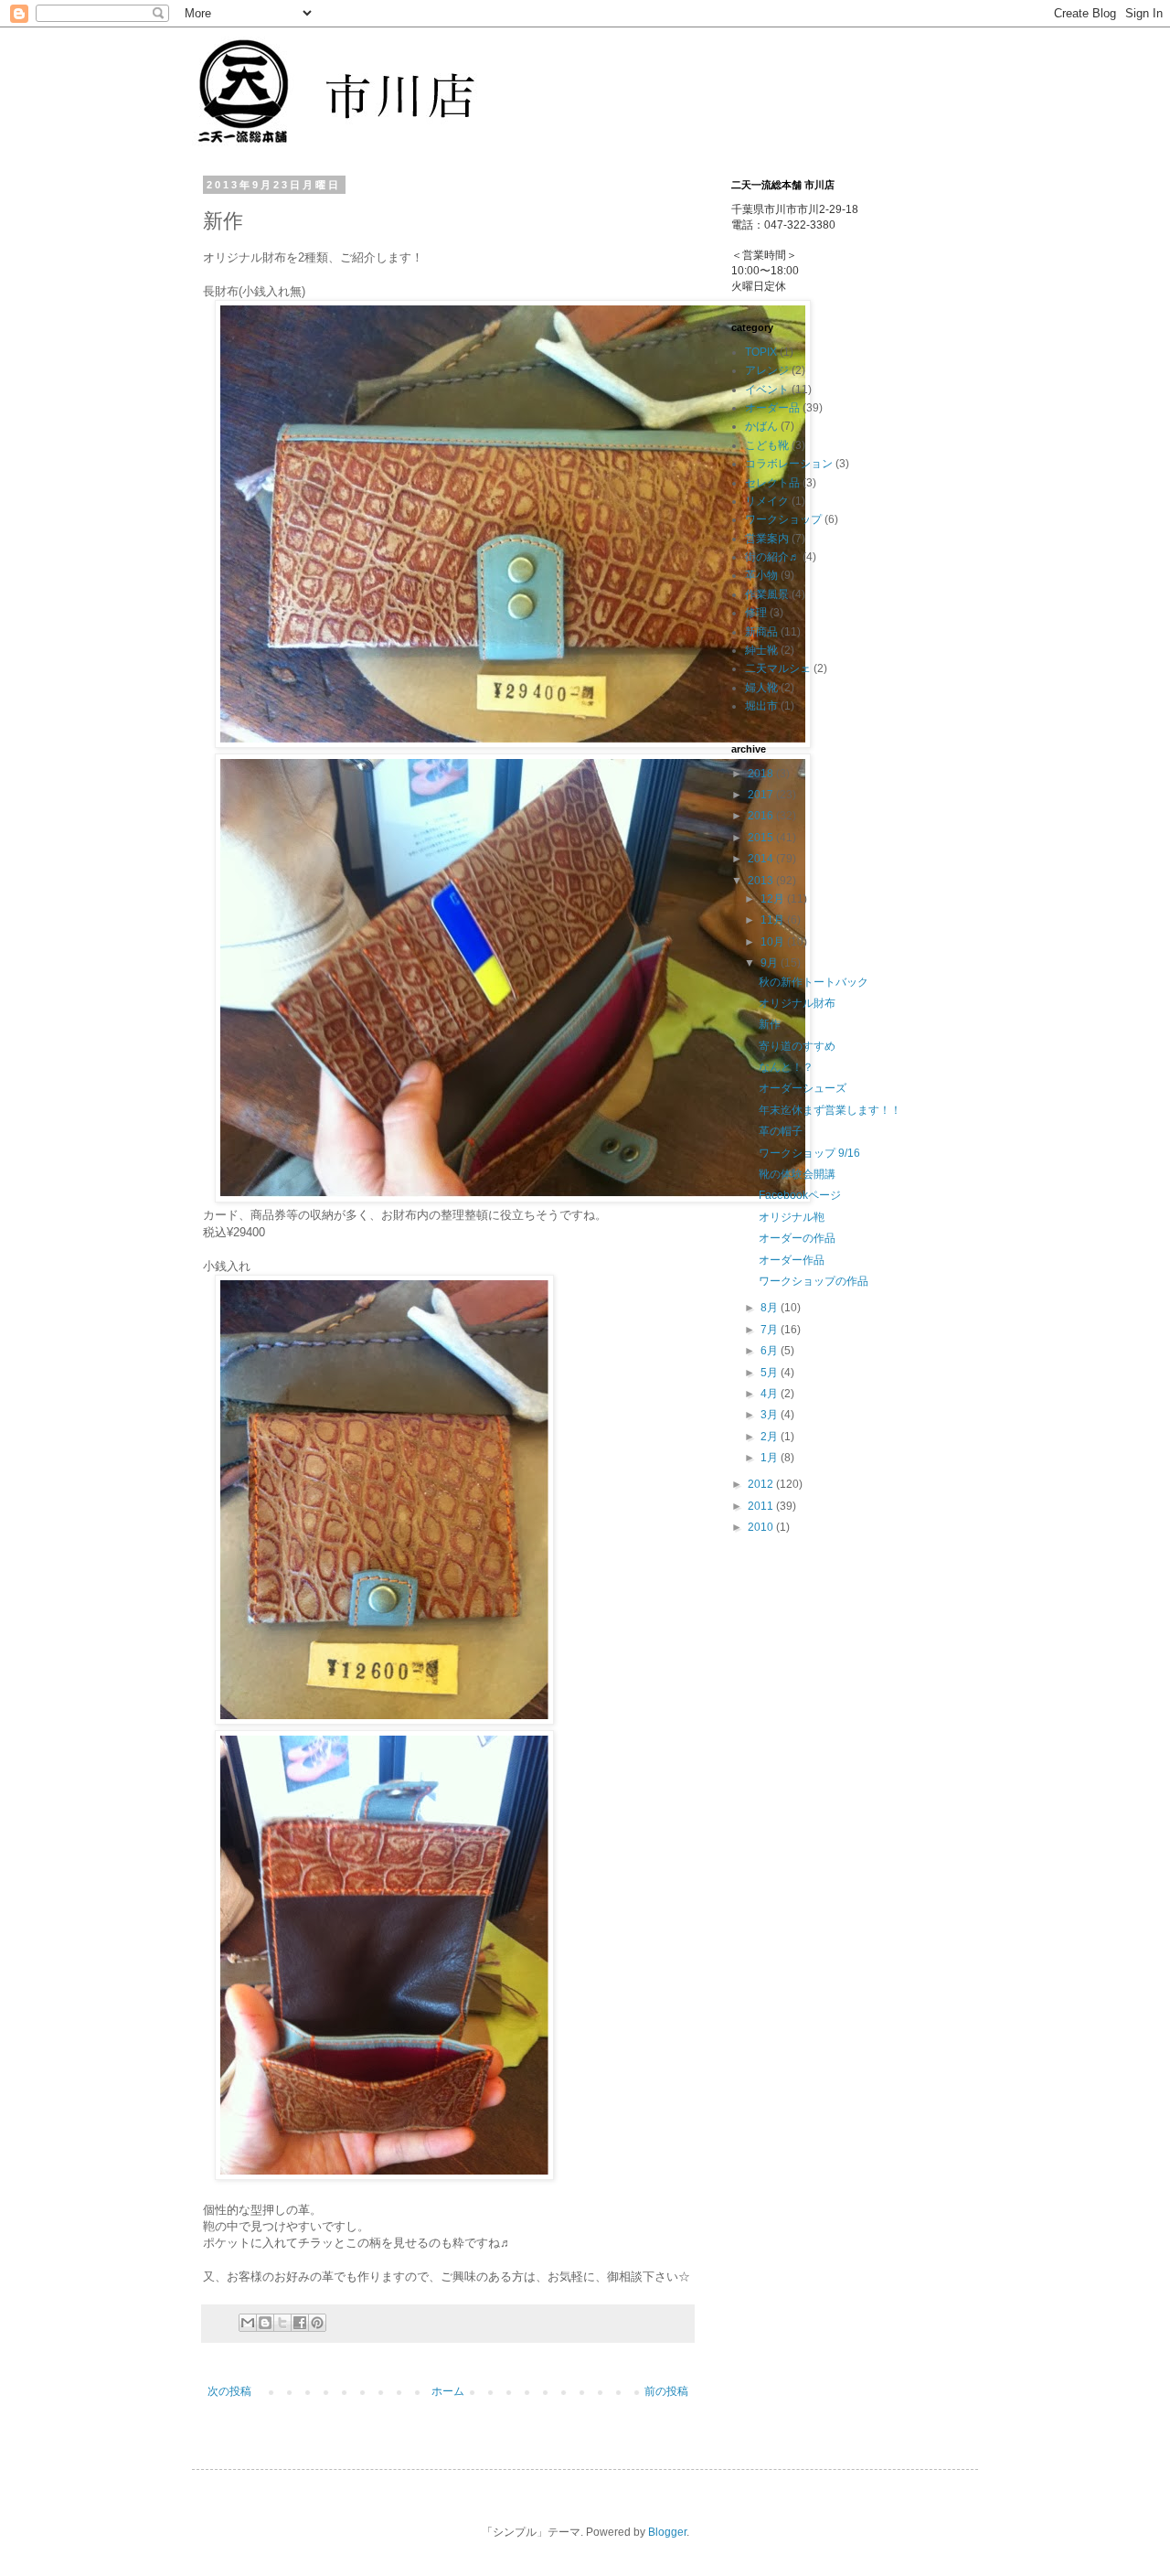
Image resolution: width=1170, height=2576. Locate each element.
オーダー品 (772, 408)
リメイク (767, 501)
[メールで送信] (248, 2323)
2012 (762, 1484)
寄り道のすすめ (797, 1046)
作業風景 (767, 594)
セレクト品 (772, 483)
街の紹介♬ (772, 557)
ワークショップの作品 (814, 1281)
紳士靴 (761, 650)
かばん (761, 426)
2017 (762, 795)
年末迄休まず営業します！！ (830, 1110)
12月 (774, 899)
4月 (771, 1394)
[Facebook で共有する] (300, 2323)
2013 (762, 881)
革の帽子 (781, 1131)
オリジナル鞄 (792, 1217)
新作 (770, 1024)
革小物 (761, 575)
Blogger (667, 2532)
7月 (771, 1330)
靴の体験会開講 (797, 1174)
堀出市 (761, 706)
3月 (771, 1415)
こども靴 (767, 445)
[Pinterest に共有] (317, 2323)
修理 (756, 613)
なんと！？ (786, 1067)
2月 (771, 1437)
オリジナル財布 (797, 1003)
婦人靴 (761, 688)
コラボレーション (789, 464)
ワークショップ (783, 519)
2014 (762, 859)
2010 (762, 1527)
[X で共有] (282, 2323)
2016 (762, 816)
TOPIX (761, 352)
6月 (771, 1351)
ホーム (448, 2391)
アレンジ (767, 370)
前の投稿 (666, 2391)
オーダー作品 (792, 1260)
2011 (762, 1506)
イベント (767, 390)
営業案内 (767, 539)
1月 (771, 1458)
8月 (771, 1308)
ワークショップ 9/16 (809, 1153)
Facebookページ (800, 1195)
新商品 (761, 632)
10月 (774, 942)
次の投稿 (229, 2391)
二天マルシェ (778, 668)
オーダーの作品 (797, 1238)
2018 (762, 774)
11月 (774, 920)
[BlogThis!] (265, 2323)
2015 (762, 838)
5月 (771, 1373)
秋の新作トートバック (814, 982)
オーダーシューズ (803, 1088)
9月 (771, 963)
